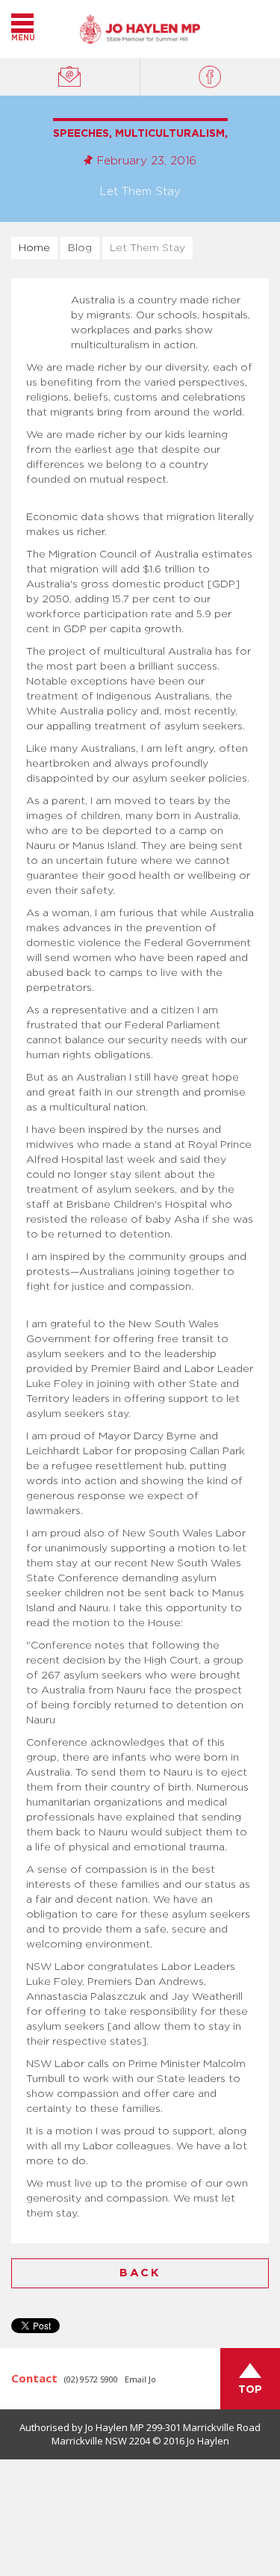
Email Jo (140, 2379)
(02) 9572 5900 (91, 2379)
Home (34, 248)
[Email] (70, 77)
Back (140, 2273)
